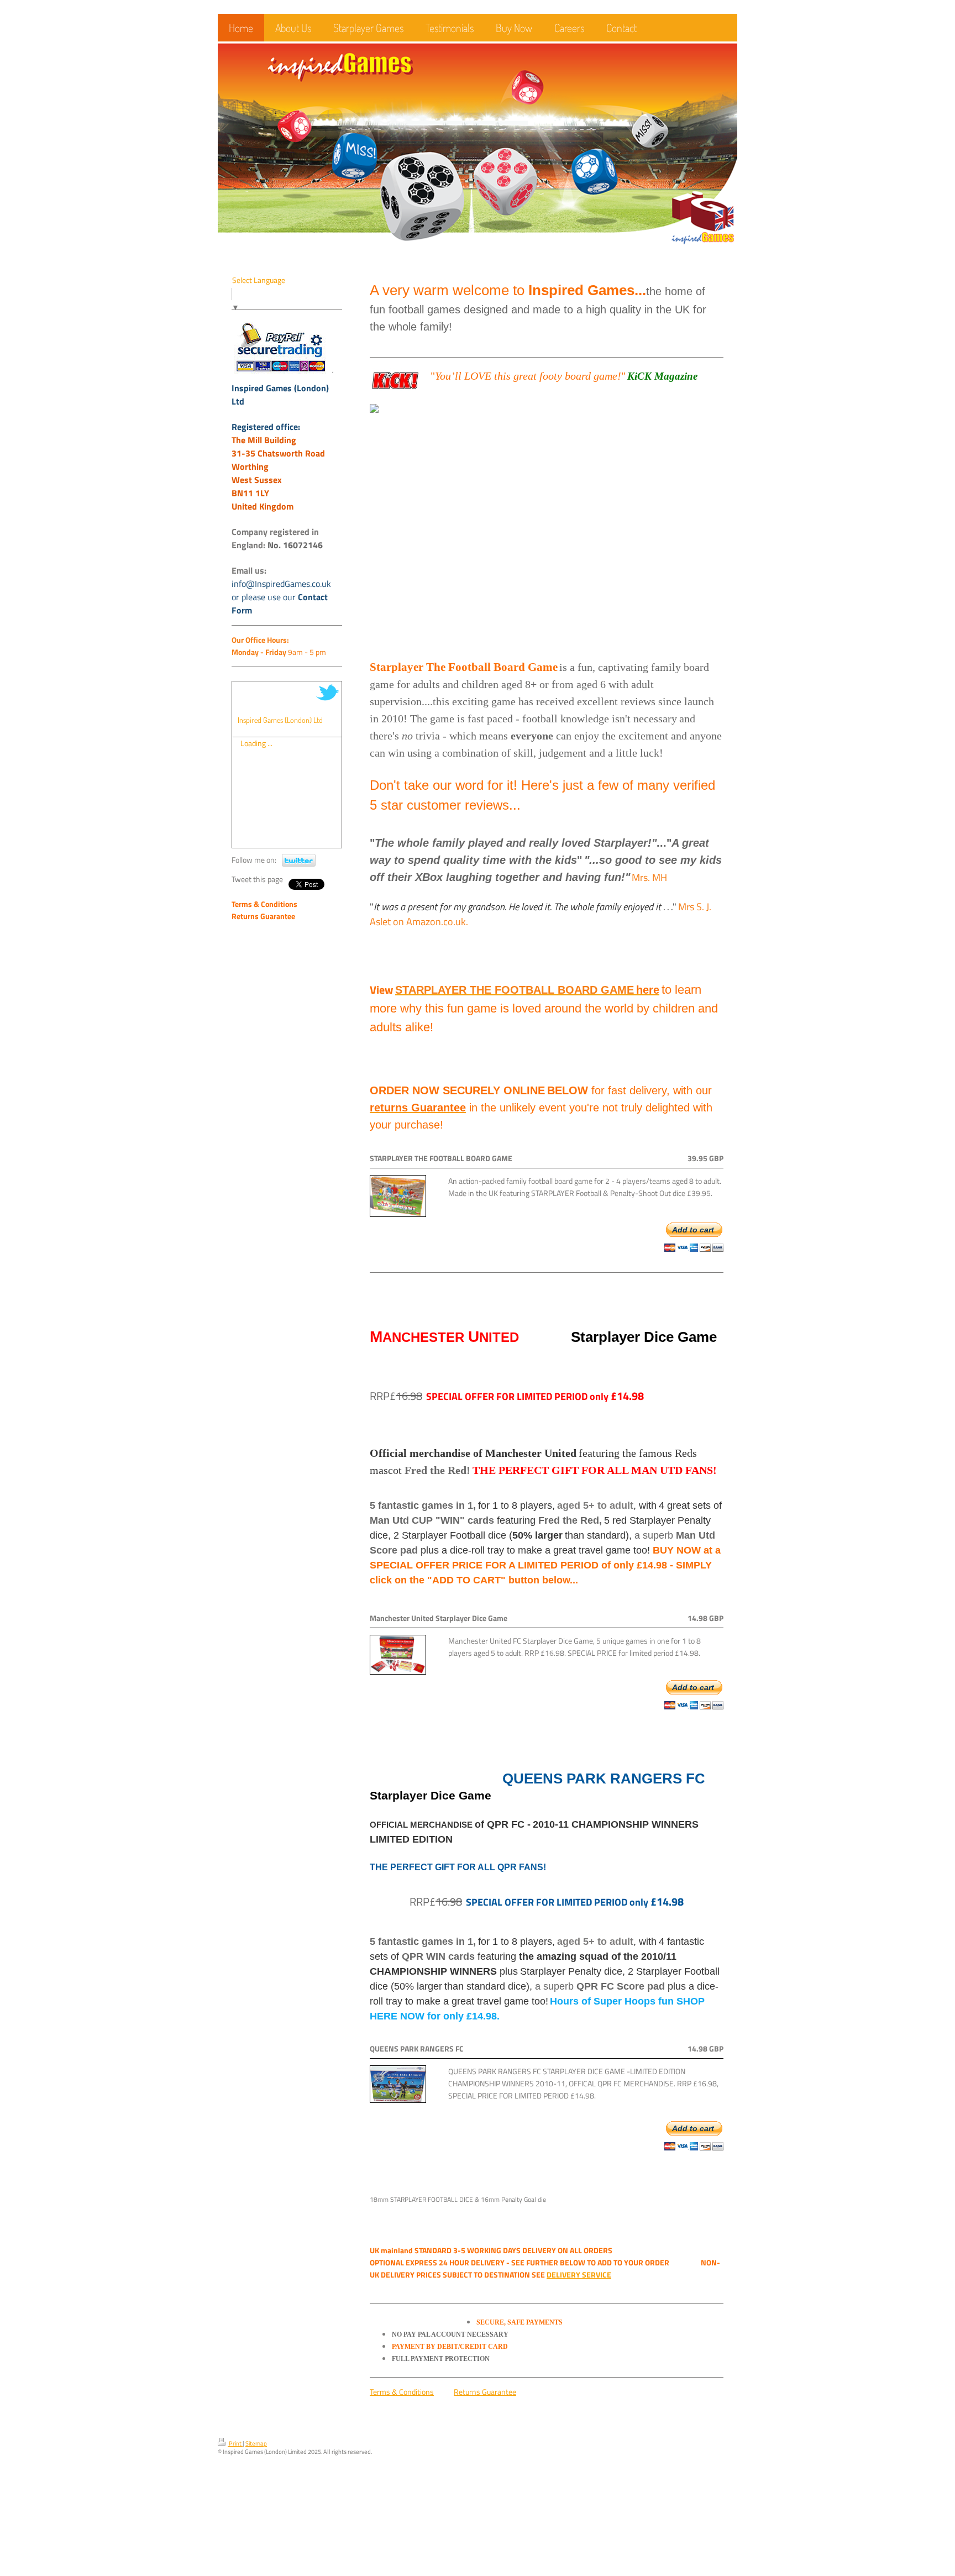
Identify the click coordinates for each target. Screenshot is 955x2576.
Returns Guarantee (485, 2392)
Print (235, 2443)
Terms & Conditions (402, 2392)
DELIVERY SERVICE (579, 2275)
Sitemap (256, 2443)
